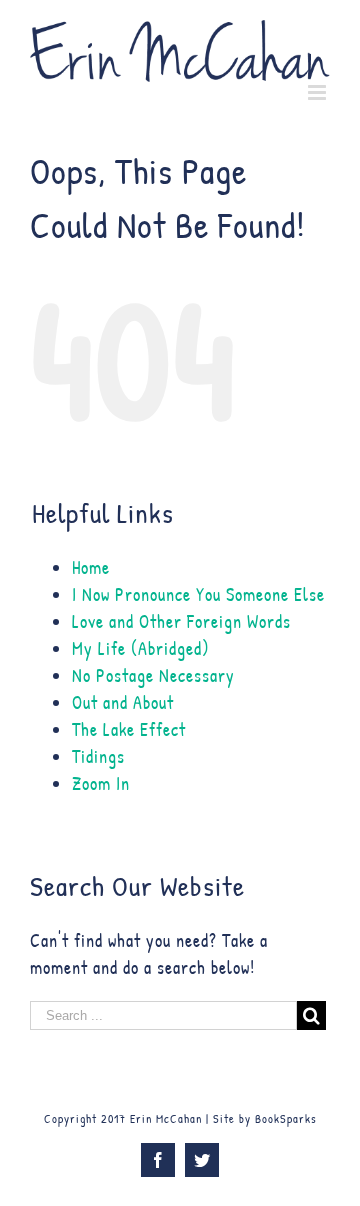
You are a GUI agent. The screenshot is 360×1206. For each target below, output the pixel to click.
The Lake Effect (129, 729)
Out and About (123, 702)
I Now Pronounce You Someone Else (198, 594)
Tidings (98, 756)
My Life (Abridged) (141, 648)
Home (91, 567)
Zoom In (101, 783)
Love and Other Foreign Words (181, 621)
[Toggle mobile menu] (319, 92)
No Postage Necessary (153, 675)
